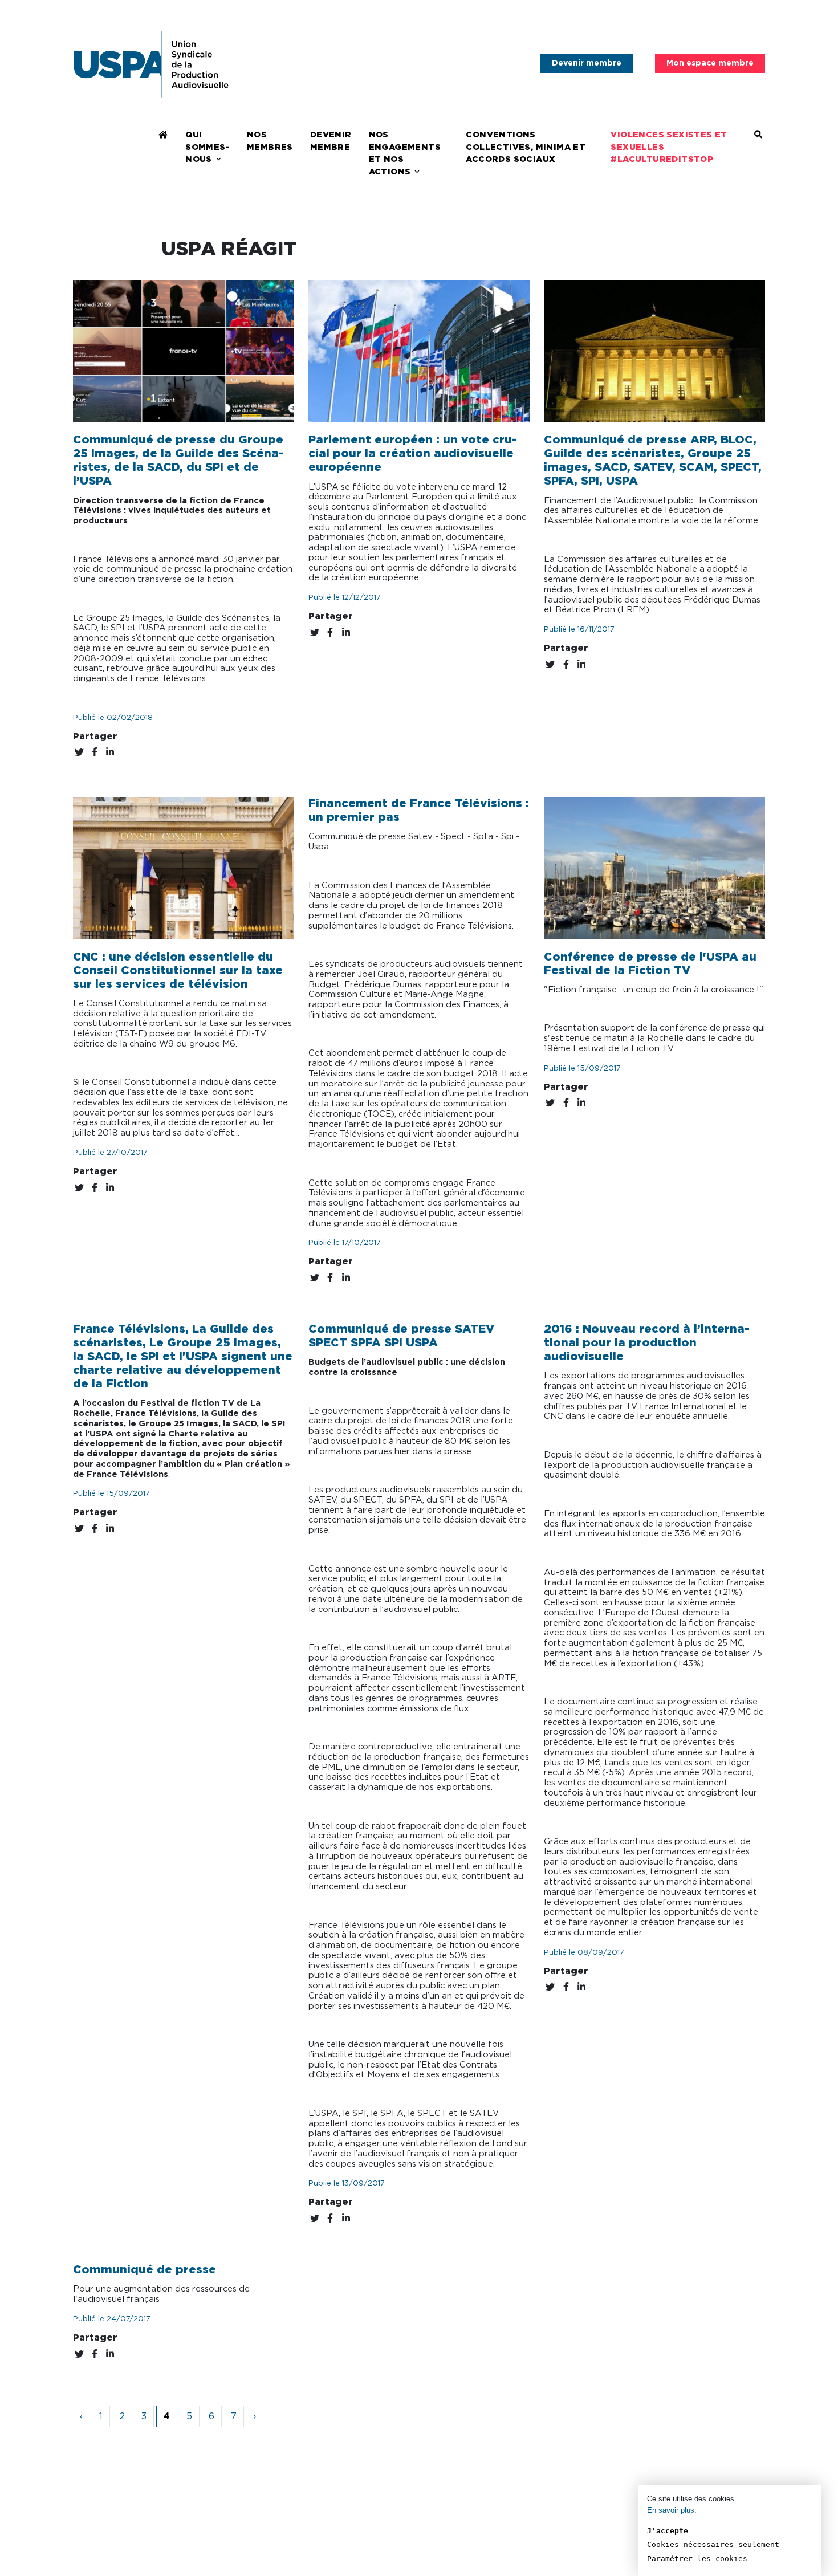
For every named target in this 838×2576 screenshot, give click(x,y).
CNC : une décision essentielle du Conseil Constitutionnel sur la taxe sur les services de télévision (178, 971)
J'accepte (668, 2531)
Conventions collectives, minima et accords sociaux (526, 147)
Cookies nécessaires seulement (713, 2544)
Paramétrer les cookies (697, 2559)
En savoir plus (671, 2510)
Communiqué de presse (145, 2270)
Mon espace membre (710, 63)
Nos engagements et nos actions (405, 153)
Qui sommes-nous (208, 147)
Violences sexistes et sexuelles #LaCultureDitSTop (669, 147)
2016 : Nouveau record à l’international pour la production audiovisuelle (647, 1343)
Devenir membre (587, 63)
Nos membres (270, 141)
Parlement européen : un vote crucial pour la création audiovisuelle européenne (413, 454)
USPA (151, 64)
